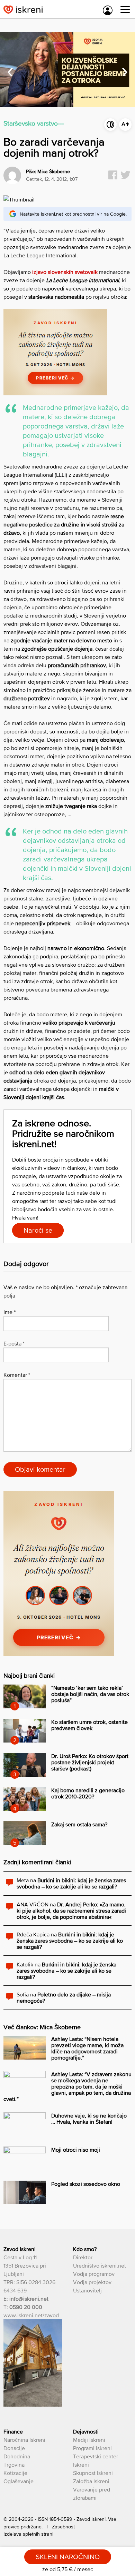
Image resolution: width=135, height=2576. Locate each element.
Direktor (83, 2257)
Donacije (14, 2448)
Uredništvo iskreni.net (100, 2266)
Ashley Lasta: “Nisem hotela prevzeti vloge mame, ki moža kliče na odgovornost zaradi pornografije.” (87, 2048)
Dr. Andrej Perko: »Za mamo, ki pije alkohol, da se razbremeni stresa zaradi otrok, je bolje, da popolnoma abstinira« (71, 1911)
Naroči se (38, 1230)
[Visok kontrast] (110, 125)
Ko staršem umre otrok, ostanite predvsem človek (89, 1725)
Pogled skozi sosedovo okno (86, 2184)
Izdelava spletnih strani (28, 2534)
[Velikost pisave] (125, 125)
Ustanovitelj (87, 2290)
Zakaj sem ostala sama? (79, 1824)
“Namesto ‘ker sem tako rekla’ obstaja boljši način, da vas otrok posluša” (90, 1694)
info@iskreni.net (29, 2299)
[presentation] (10, 70)
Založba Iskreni (91, 2481)
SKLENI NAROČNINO (68, 2557)
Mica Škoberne (54, 171)
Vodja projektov (92, 2282)
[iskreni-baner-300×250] (55, 393)
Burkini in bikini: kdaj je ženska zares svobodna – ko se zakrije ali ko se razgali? (71, 1883)
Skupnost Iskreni (93, 2473)
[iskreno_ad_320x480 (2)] (59, 1654)
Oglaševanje (19, 2481)
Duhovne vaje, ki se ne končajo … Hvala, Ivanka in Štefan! (89, 2119)
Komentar (17, 1375)
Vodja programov (94, 2274)
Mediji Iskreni (89, 2440)
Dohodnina (17, 2456)
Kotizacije (15, 2473)
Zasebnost (63, 2527)
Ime (10, 1312)
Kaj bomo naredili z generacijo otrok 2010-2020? (88, 1793)
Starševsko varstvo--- (34, 123)
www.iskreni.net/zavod (31, 2315)
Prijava (108, 10)
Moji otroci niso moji (76, 2150)
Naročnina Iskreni (24, 2440)
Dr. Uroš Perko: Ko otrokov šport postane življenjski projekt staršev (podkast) (90, 1762)
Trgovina (14, 2465)
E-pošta (14, 1343)
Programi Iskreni (92, 2448)
